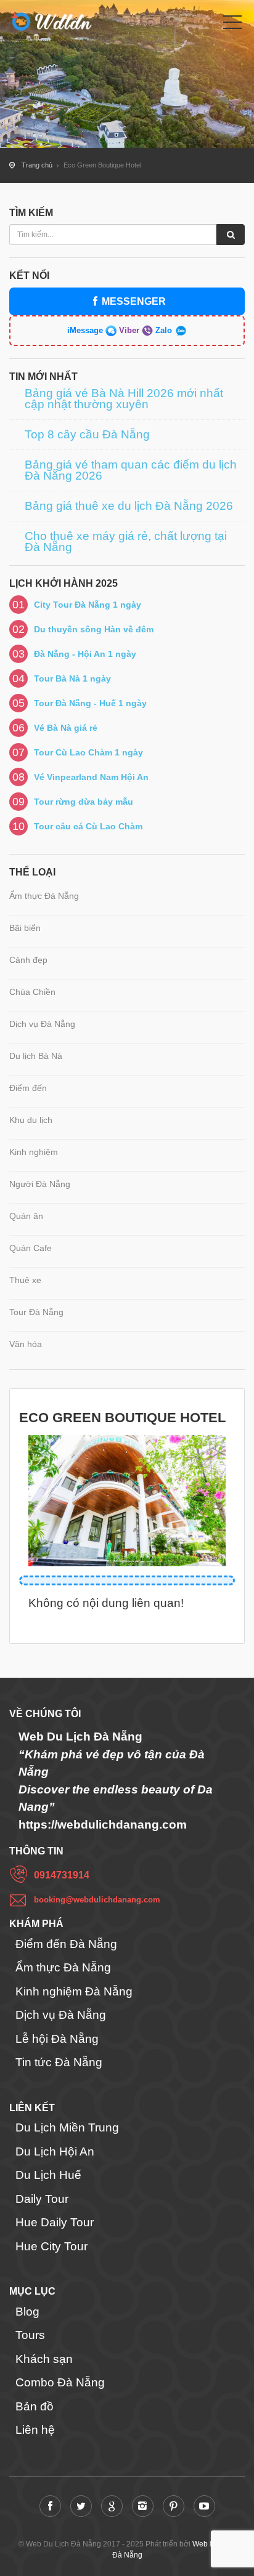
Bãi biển (25, 928)
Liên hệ (35, 2430)
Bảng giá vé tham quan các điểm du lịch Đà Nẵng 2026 (131, 470)
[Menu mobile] (232, 25)
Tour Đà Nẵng (36, 1312)
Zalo (164, 330)
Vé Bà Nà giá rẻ (66, 728)
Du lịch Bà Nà (36, 1056)
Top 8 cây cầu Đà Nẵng (87, 435)
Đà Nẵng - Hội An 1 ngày (85, 654)
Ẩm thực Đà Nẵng (44, 896)
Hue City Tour (51, 2246)
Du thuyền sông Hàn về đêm (94, 629)
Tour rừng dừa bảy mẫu (84, 802)
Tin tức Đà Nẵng (59, 2062)
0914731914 (62, 1875)
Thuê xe (25, 1280)
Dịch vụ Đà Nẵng (42, 1024)
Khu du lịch (31, 1120)
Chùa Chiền (32, 992)
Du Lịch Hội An (55, 2151)
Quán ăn (26, 1216)
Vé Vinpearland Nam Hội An (91, 777)
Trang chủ (37, 165)
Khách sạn (44, 2359)
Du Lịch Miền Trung (67, 2127)
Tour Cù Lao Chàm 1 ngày (88, 752)
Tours (30, 2335)
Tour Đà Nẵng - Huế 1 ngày (90, 703)
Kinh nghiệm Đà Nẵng (74, 1991)
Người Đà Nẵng (40, 1184)
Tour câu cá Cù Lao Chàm (88, 826)
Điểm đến (28, 1088)
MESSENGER (134, 301)
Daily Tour (42, 2199)
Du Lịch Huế (48, 2175)
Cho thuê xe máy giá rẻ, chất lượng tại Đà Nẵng (126, 542)
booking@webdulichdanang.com (97, 1900)
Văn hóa (26, 1344)
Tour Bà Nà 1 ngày (72, 678)
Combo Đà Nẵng (60, 2382)
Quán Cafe (31, 1248)
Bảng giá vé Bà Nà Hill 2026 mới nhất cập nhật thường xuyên (124, 399)
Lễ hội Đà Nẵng (57, 2039)
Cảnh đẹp (28, 960)
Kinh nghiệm (34, 1152)
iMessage (86, 330)
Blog (27, 2312)
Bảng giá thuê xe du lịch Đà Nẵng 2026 (129, 506)
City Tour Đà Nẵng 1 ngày (88, 605)
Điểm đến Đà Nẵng (66, 1944)
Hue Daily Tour (55, 2222)
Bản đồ (35, 2406)
